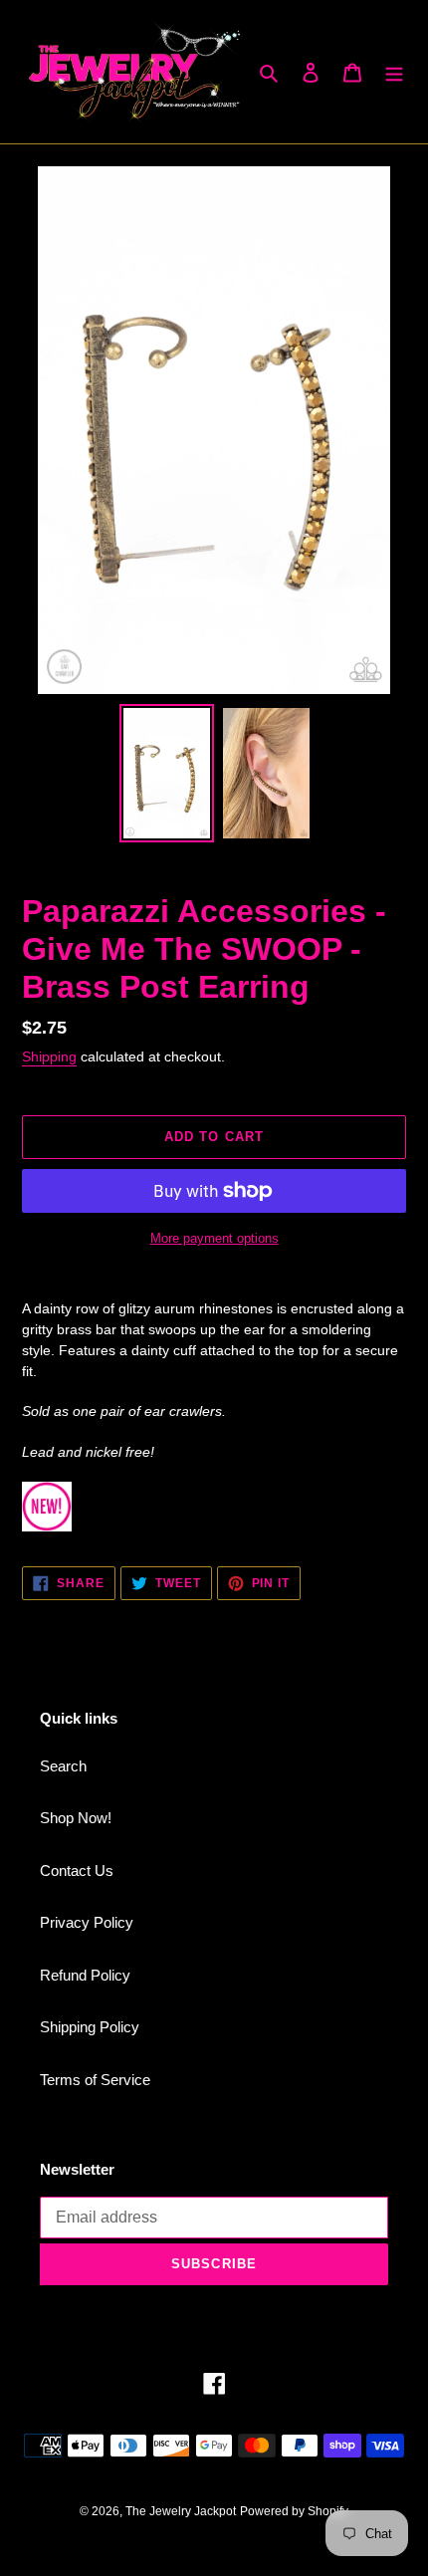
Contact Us (77, 1871)
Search (63, 1766)
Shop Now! (76, 1818)
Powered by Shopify (294, 2511)
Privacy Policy (87, 1922)
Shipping (49, 1056)
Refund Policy (85, 1975)
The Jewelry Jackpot (181, 2511)
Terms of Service (95, 2080)
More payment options (214, 1238)
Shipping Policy (90, 2027)
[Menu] (394, 72)
